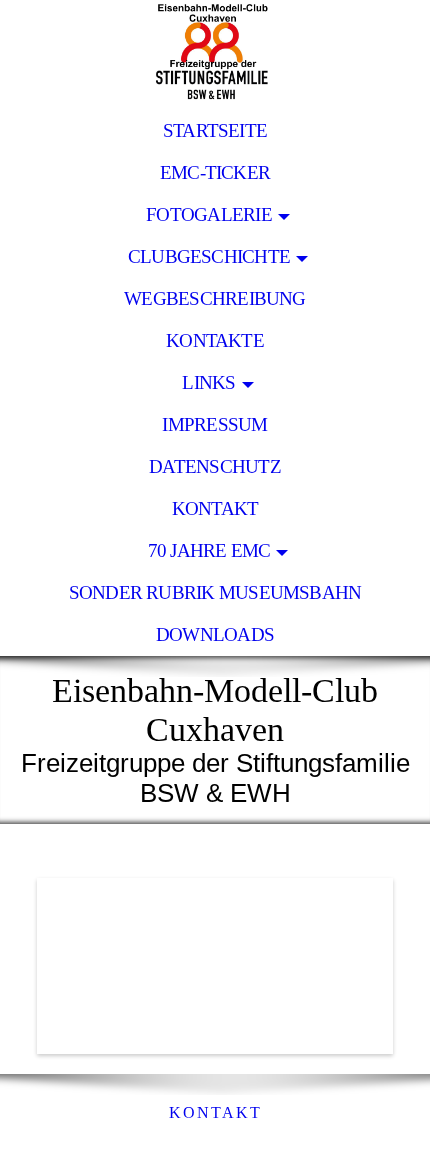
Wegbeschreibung (214, 298)
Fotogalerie (209, 214)
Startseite (215, 130)
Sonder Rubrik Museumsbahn (215, 592)
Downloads (215, 634)
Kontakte (215, 340)
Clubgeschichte (209, 256)
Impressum (214, 424)
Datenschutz (215, 466)
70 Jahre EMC (209, 550)
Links (208, 382)
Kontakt (215, 508)
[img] (215, 55)
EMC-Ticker (215, 172)
